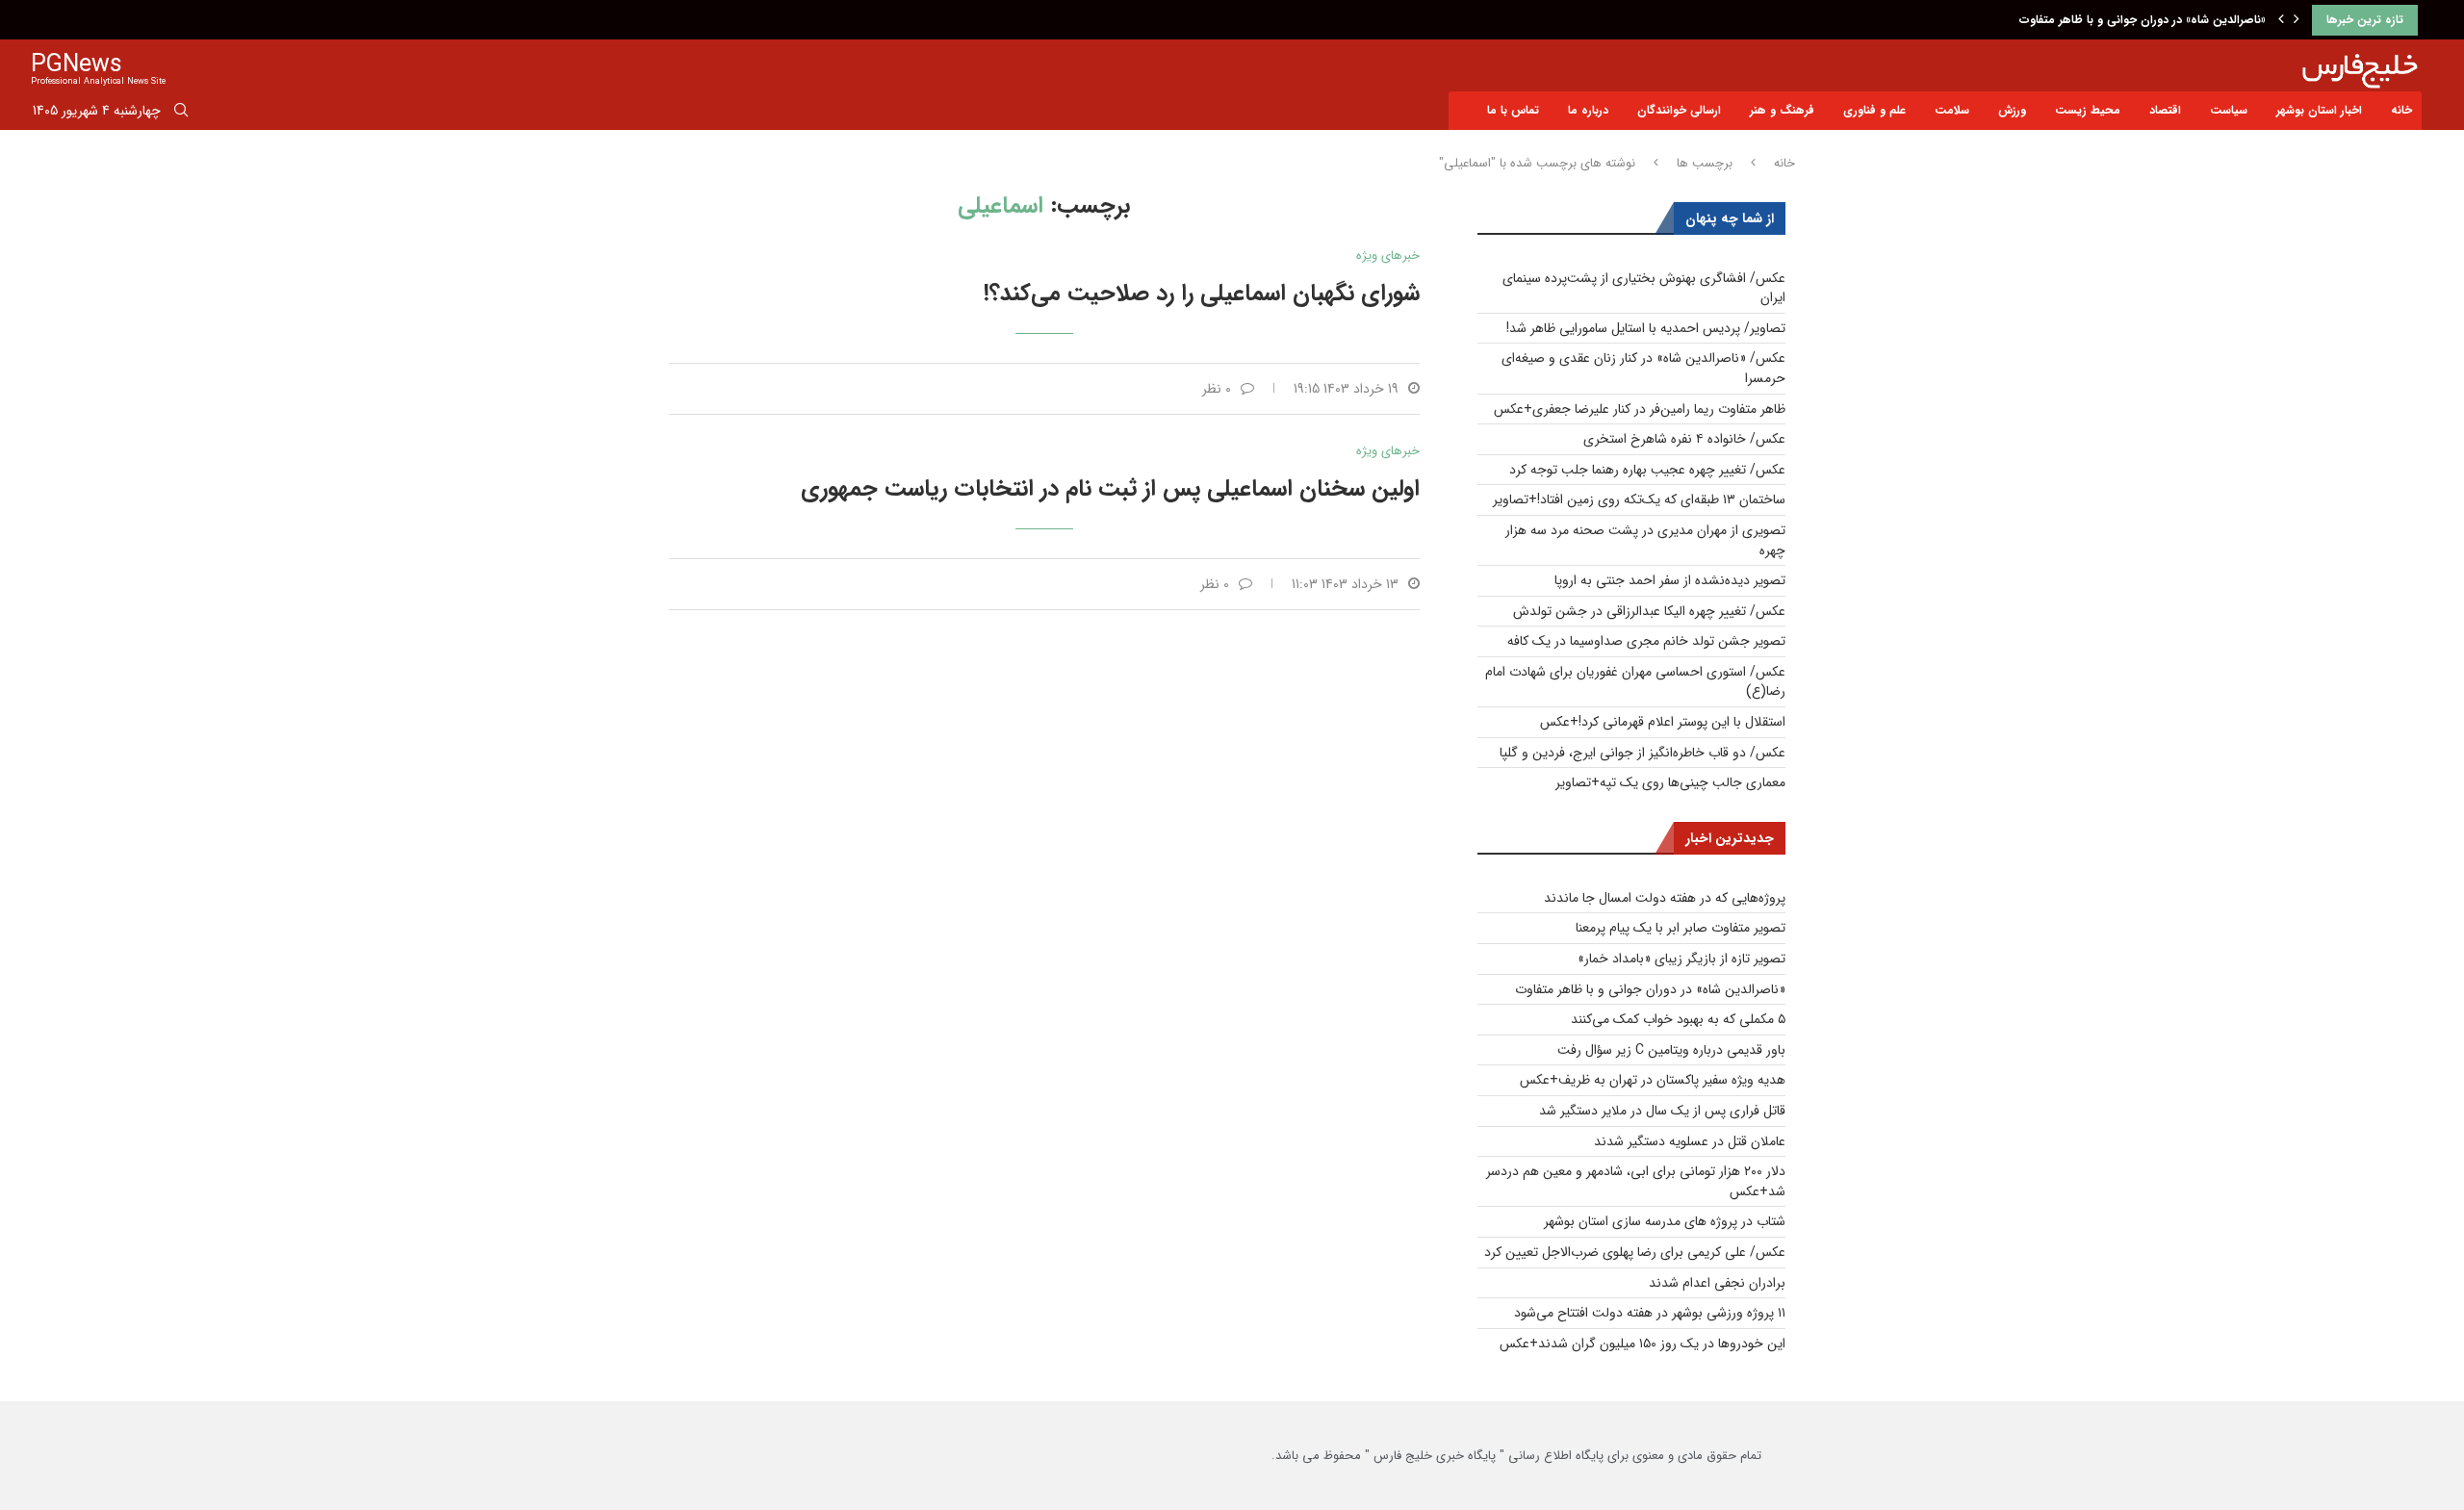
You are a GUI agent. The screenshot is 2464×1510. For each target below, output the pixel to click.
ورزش (2012, 110)
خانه (2401, 110)
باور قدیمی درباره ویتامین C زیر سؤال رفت (1671, 1050)
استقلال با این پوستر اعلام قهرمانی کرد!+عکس (1663, 722)
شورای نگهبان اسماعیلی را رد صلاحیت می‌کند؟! (1202, 294)
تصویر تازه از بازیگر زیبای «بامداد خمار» (1681, 959)
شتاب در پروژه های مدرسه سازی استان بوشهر (1665, 1221)
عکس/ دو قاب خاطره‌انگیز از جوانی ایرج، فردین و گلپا (1643, 753)
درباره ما (1588, 110)
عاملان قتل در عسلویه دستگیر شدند (1690, 1141)
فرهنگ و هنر (1782, 110)
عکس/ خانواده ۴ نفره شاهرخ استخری (1684, 439)
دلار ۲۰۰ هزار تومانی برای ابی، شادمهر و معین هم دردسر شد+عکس (1636, 1181)
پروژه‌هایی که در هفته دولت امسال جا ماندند (1665, 898)
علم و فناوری (1874, 110)
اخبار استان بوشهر (2319, 110)
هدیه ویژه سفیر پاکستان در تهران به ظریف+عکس (1653, 1080)
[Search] (181, 114)
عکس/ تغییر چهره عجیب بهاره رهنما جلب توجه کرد (1647, 470)
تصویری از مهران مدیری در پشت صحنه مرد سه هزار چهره (1645, 540)
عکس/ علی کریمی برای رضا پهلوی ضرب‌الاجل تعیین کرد (1635, 1252)
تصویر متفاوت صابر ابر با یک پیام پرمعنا (1681, 928)
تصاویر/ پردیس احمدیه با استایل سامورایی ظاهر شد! (1646, 328)
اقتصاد (2165, 110)
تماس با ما (1513, 110)
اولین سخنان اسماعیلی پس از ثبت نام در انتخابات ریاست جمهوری (1110, 489)
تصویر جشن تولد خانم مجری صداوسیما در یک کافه (1646, 641)
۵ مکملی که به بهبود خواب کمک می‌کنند (1678, 1019)
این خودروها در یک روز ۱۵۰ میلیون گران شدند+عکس (1643, 1344)
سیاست (2229, 110)
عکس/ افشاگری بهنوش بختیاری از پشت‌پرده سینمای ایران (1644, 288)
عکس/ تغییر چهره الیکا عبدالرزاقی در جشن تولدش (1649, 611)
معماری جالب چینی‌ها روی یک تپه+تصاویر (1670, 782)
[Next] (2297, 20)
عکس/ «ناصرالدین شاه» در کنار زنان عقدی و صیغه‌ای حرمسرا (1643, 368)
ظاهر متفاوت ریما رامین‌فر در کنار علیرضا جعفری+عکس (1640, 409)
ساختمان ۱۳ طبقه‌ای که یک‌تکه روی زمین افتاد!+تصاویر (1639, 499)
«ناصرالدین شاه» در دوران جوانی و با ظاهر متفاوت (2143, 20)
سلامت (1952, 110)
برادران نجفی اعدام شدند (1717, 1283)
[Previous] (2281, 20)
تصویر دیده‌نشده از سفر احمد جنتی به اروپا (1670, 580)
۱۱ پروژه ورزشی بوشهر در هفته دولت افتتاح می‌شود (1650, 1313)
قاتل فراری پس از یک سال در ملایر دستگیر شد (1662, 1111)
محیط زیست (2088, 110)
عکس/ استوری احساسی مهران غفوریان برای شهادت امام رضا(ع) (1635, 682)
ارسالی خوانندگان (1679, 110)
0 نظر (1217, 389)
